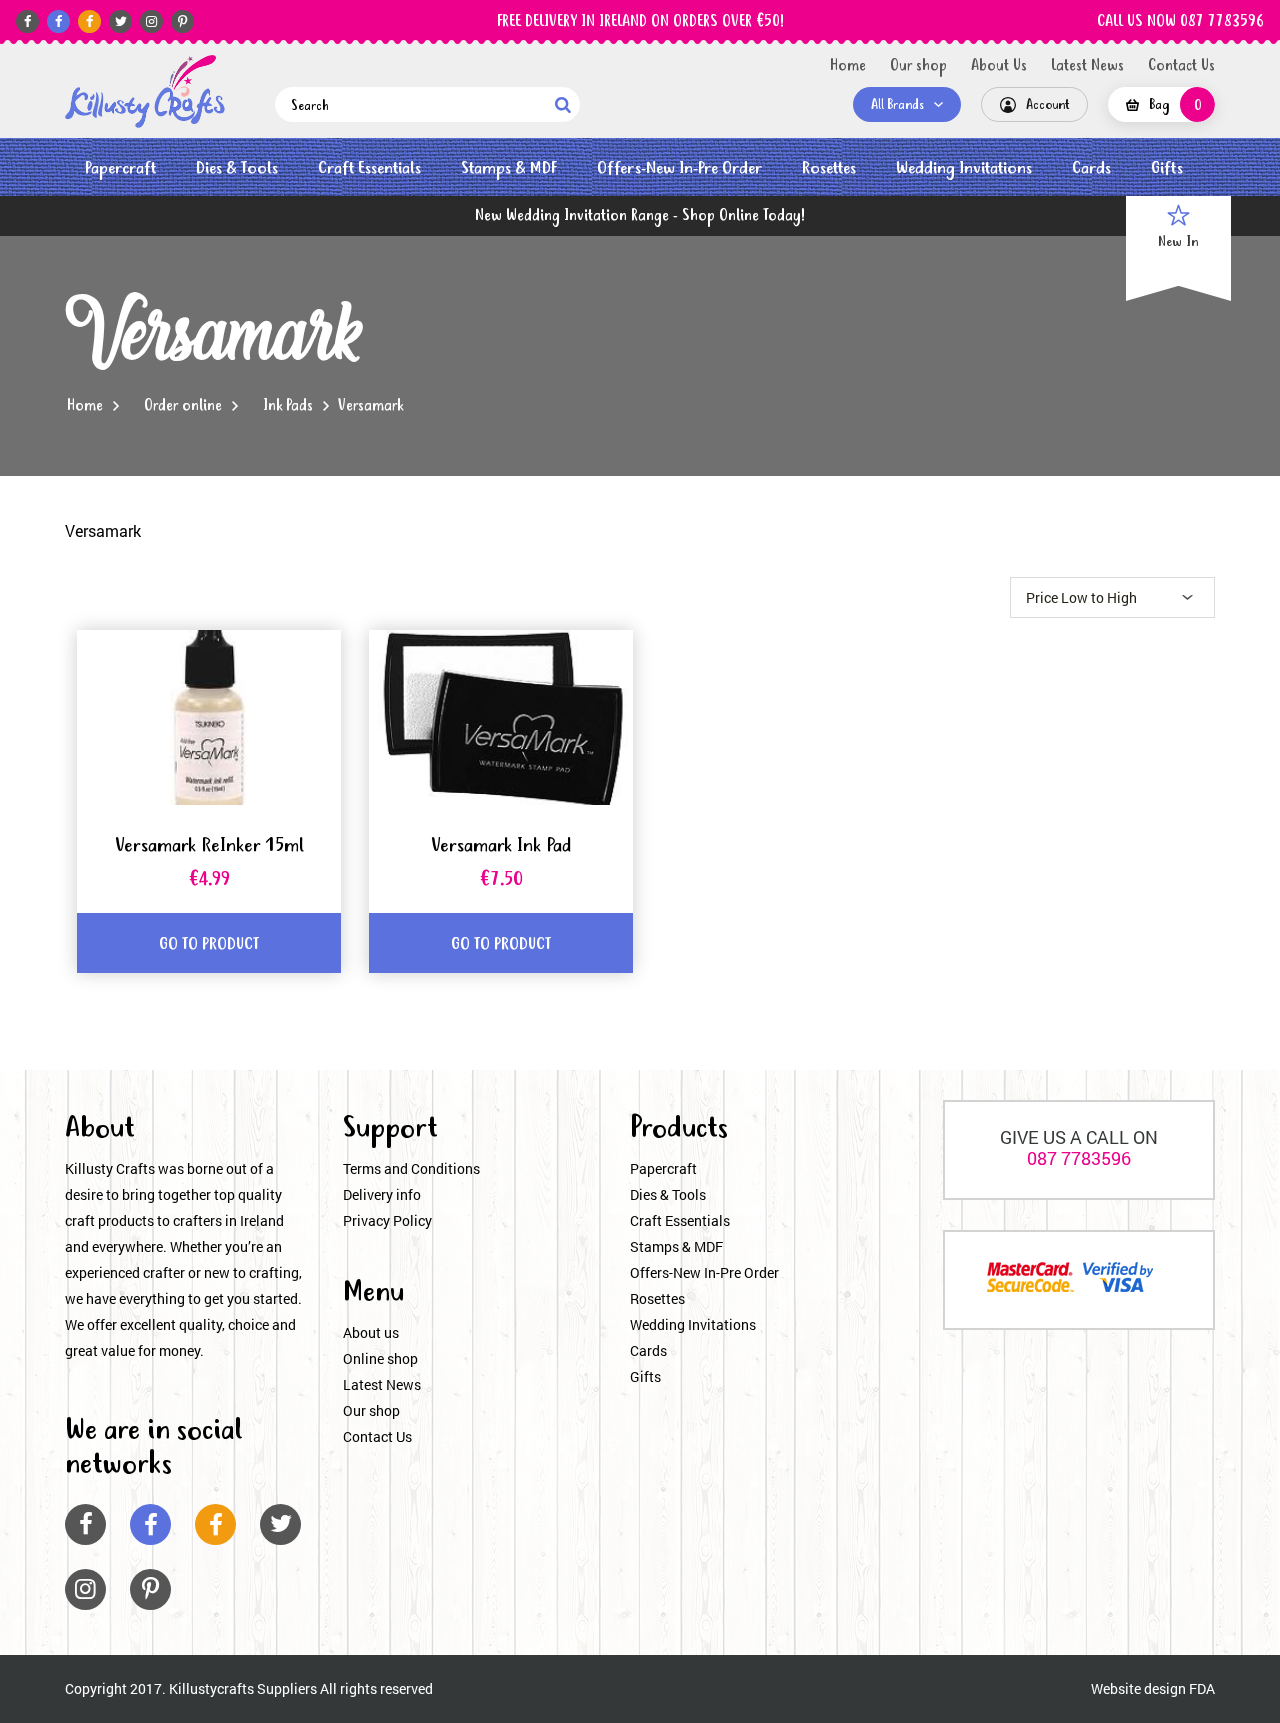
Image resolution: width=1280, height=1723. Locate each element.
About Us (999, 66)
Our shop (918, 66)
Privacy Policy (387, 1220)
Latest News (1087, 66)
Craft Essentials (369, 168)
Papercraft (120, 168)
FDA (1202, 1688)
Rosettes (829, 168)
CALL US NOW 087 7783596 (1180, 22)
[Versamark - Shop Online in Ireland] (145, 91)
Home (848, 66)
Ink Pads (288, 406)
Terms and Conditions (411, 1168)
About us (371, 1332)
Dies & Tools (237, 168)
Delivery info (382, 1194)
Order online (183, 406)
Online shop (380, 1358)
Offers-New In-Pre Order (679, 168)
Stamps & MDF (509, 168)
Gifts (1167, 168)
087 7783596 (1079, 1158)
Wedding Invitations (964, 168)
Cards (1091, 168)
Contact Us (1181, 66)
